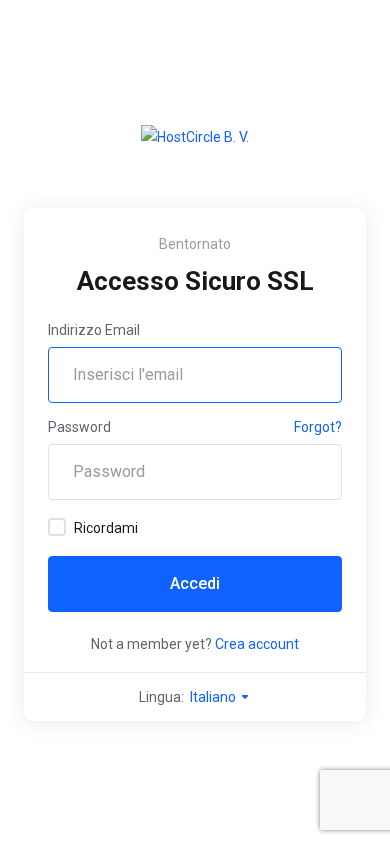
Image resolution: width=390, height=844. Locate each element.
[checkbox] (57, 527)
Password (79, 427)
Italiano (214, 697)
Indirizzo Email (94, 330)
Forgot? (318, 427)
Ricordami (106, 528)
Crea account (257, 644)
